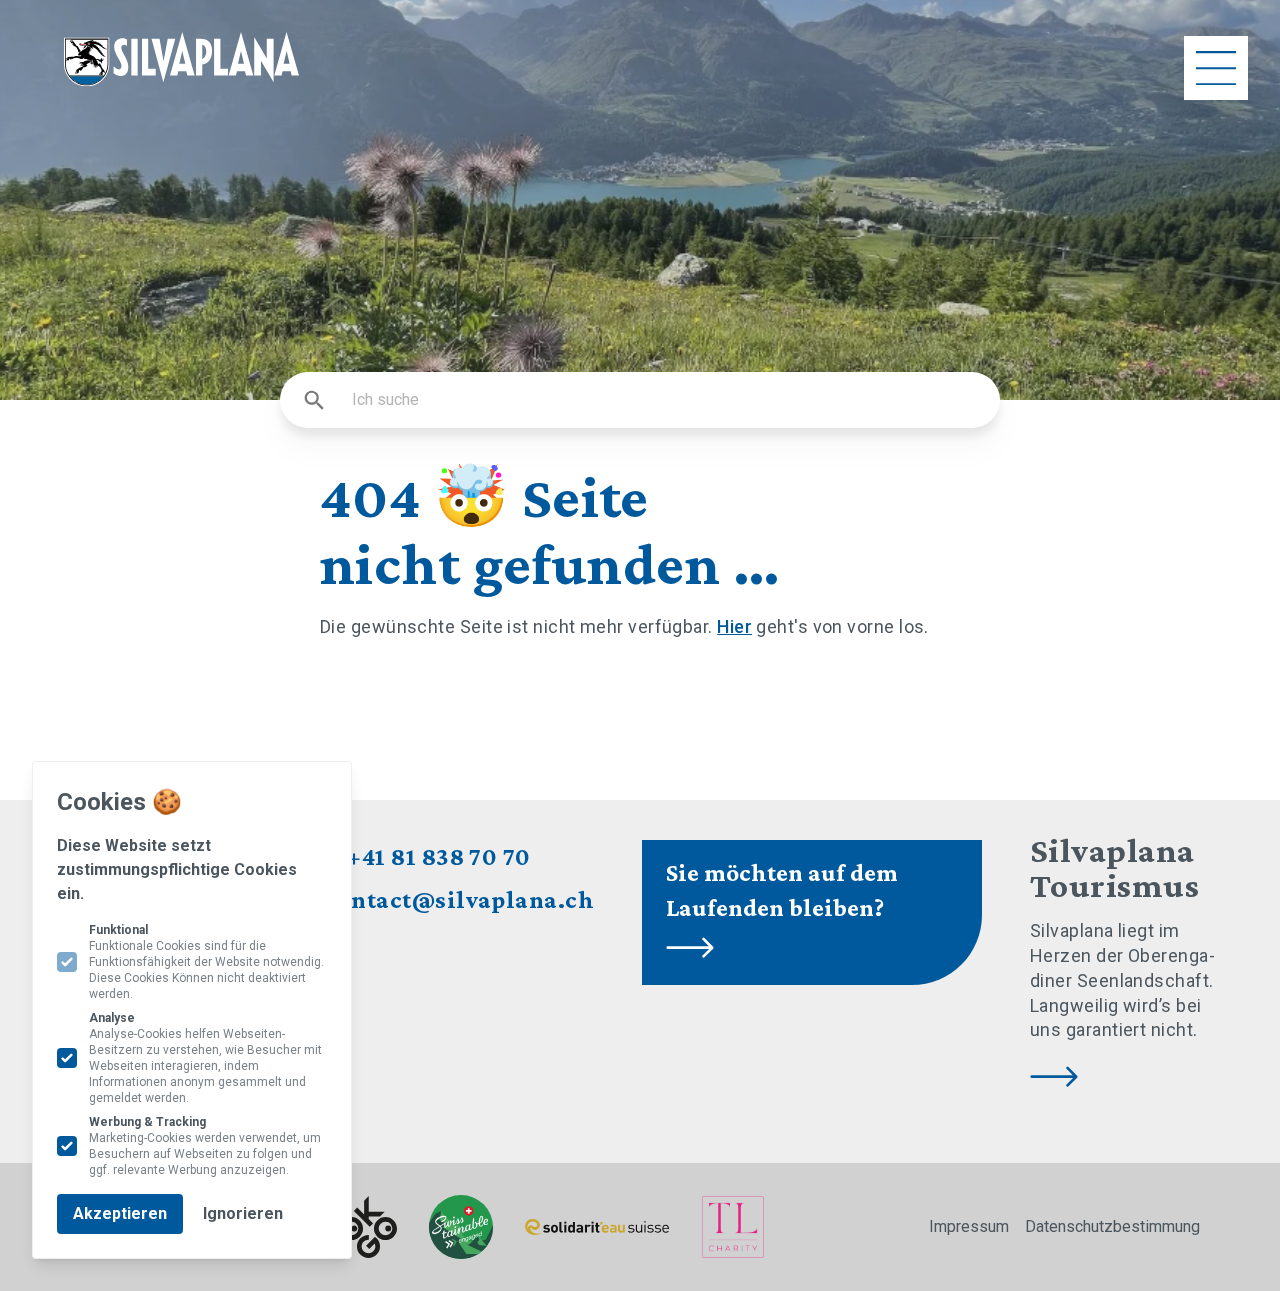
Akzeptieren (120, 1213)
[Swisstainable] (461, 1227)
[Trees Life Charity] (733, 1227)
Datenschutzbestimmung (1112, 1226)
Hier (734, 626)
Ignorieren (243, 1213)
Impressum (969, 1226)
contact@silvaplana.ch (460, 899)
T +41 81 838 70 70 (428, 856)
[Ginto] (368, 1227)
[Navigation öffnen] (1216, 68)
